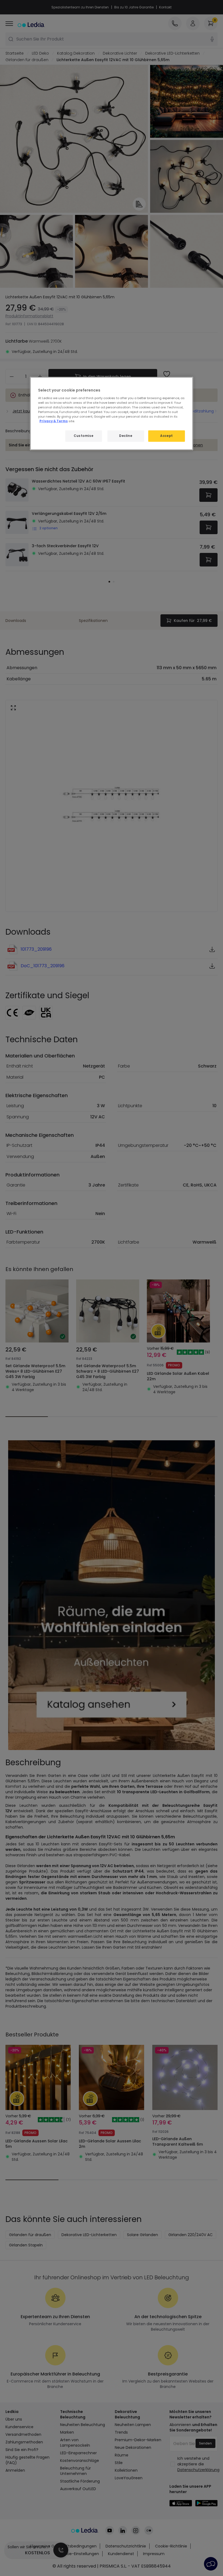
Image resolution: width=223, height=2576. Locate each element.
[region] (112, 414)
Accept (166, 436)
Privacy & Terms (54, 421)
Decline (126, 436)
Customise (83, 436)
